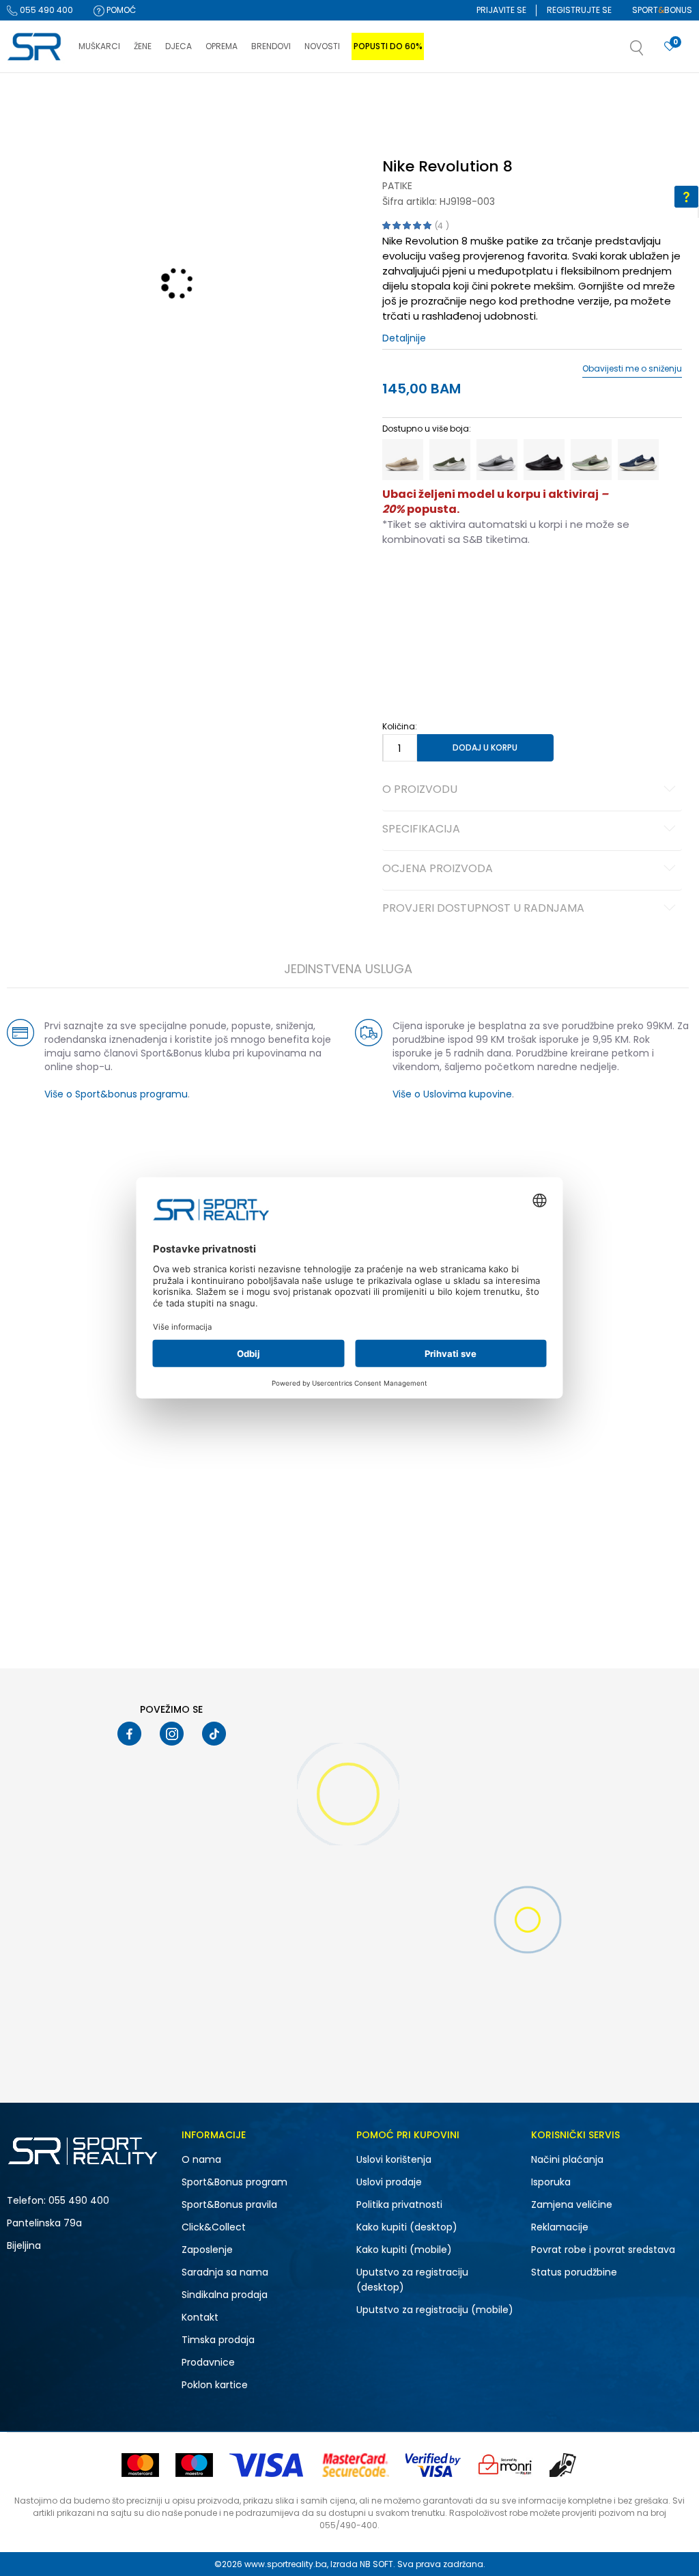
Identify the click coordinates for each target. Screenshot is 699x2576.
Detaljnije (404, 338)
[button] (651, 52)
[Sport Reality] (36, 47)
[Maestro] (194, 2465)
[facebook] (129, 1734)
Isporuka (551, 2182)
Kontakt (200, 2317)
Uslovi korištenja (394, 2159)
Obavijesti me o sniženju (632, 369)
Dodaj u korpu (485, 747)
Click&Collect (214, 2227)
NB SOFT (376, 2564)
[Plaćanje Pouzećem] (564, 2465)
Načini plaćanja (567, 2159)
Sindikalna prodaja (225, 2295)
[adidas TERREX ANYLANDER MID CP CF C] (348, 1531)
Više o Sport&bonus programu (116, 1094)
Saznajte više (489, 101)
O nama (201, 2159)
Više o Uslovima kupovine (452, 1094)
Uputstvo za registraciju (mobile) (435, 2310)
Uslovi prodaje (389, 2182)
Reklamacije (560, 2227)
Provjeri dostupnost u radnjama (483, 909)
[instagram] (172, 1734)
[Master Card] (140, 2465)
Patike (397, 186)
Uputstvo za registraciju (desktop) (412, 2280)
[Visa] (268, 2465)
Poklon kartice (215, 2385)
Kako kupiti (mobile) (404, 2250)
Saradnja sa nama (225, 2272)
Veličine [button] (451, 583)
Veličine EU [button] (404, 583)
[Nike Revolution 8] (403, 460)
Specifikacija (421, 830)
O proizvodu (420, 790)
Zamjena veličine (572, 2204)
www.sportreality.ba (286, 2564)
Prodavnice (208, 2362)
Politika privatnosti (399, 2204)
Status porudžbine (574, 2272)
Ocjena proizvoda (438, 869)
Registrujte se (579, 10)
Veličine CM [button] (499, 583)
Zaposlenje (207, 2250)
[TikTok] (214, 1734)
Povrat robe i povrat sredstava (603, 2250)
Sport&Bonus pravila (229, 2204)
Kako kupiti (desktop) (407, 2227)
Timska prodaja (218, 2340)
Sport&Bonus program (234, 2182)
